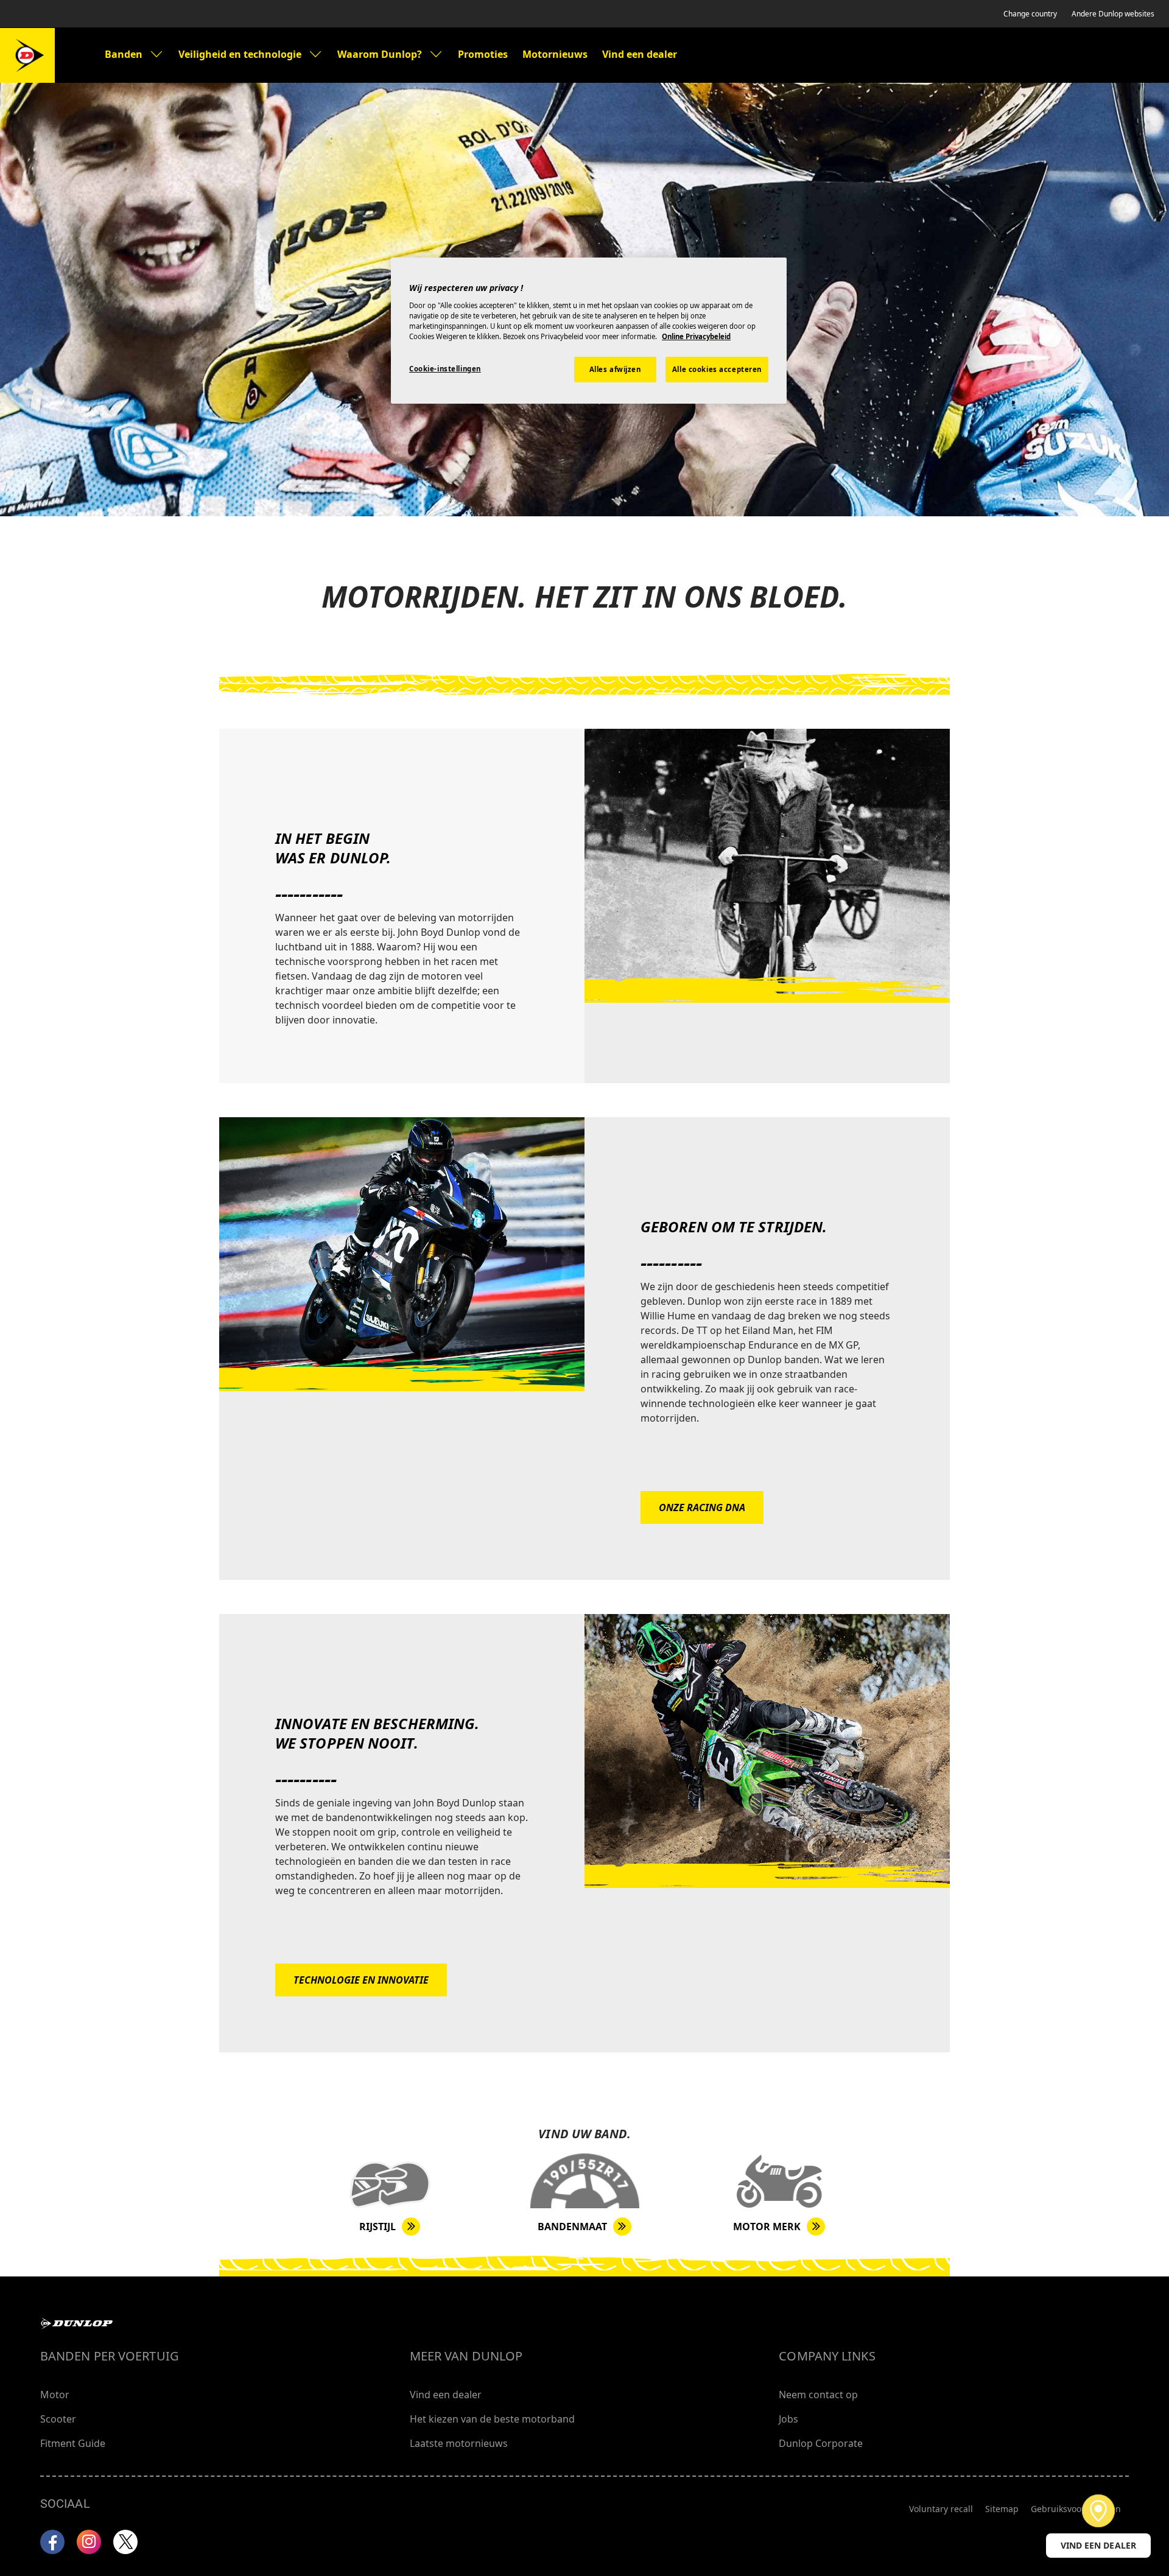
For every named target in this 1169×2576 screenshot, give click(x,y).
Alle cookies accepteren (717, 369)
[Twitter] (125, 2542)
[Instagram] (89, 2542)
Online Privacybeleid (696, 336)
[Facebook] (52, 2542)
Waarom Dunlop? (380, 54)
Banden (124, 54)
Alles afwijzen (615, 369)
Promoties (483, 54)
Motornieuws (555, 54)
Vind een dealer (640, 54)
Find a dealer (1098, 2511)
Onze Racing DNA (702, 1507)
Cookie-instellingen (445, 369)
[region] (589, 331)
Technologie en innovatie (361, 1980)
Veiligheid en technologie (240, 54)
